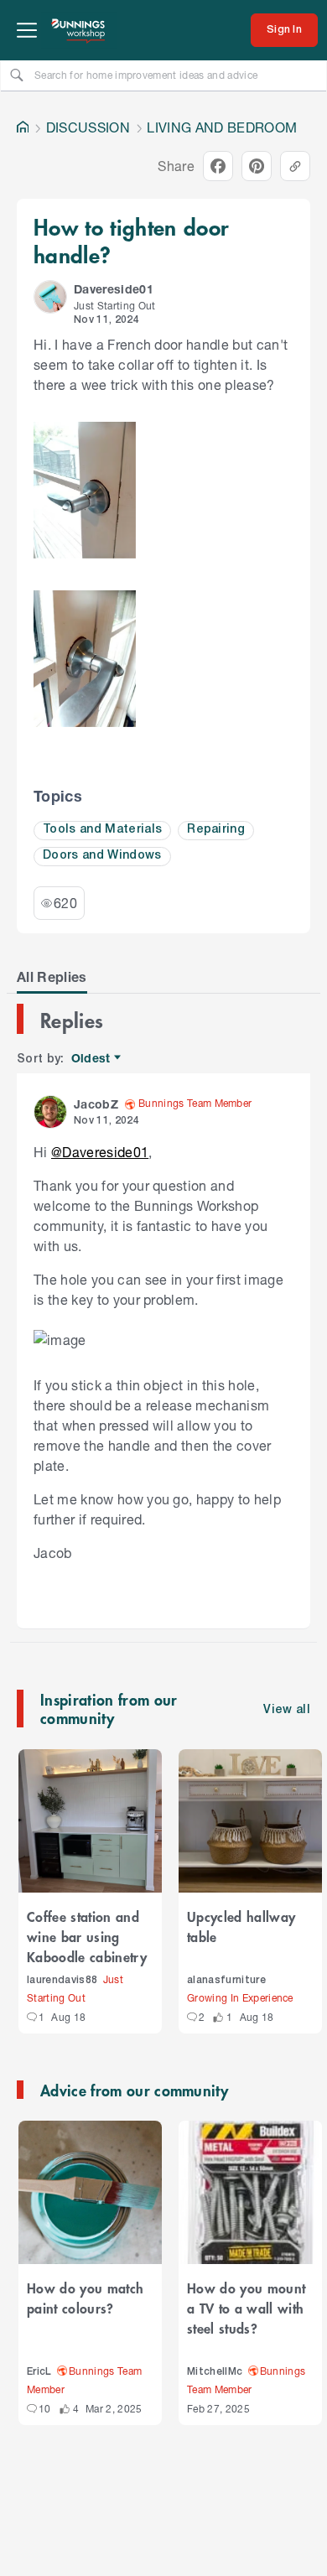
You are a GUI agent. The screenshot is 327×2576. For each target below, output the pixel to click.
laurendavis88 (62, 1980)
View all (287, 1710)
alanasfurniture (226, 1980)
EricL (39, 2372)
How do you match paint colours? (85, 2298)
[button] (50, 297)
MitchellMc (215, 2372)
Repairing (216, 830)
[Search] (17, 75)
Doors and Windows (102, 856)
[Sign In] (284, 30)
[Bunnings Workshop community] (79, 30)
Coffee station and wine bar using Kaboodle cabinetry (87, 1936)
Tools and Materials (102, 830)
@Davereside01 (100, 1152)
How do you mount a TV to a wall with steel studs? (246, 2308)
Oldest (92, 1059)
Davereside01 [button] (114, 289)
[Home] (23, 127)
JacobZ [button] (96, 1104)
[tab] (52, 977)
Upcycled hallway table (241, 1926)
